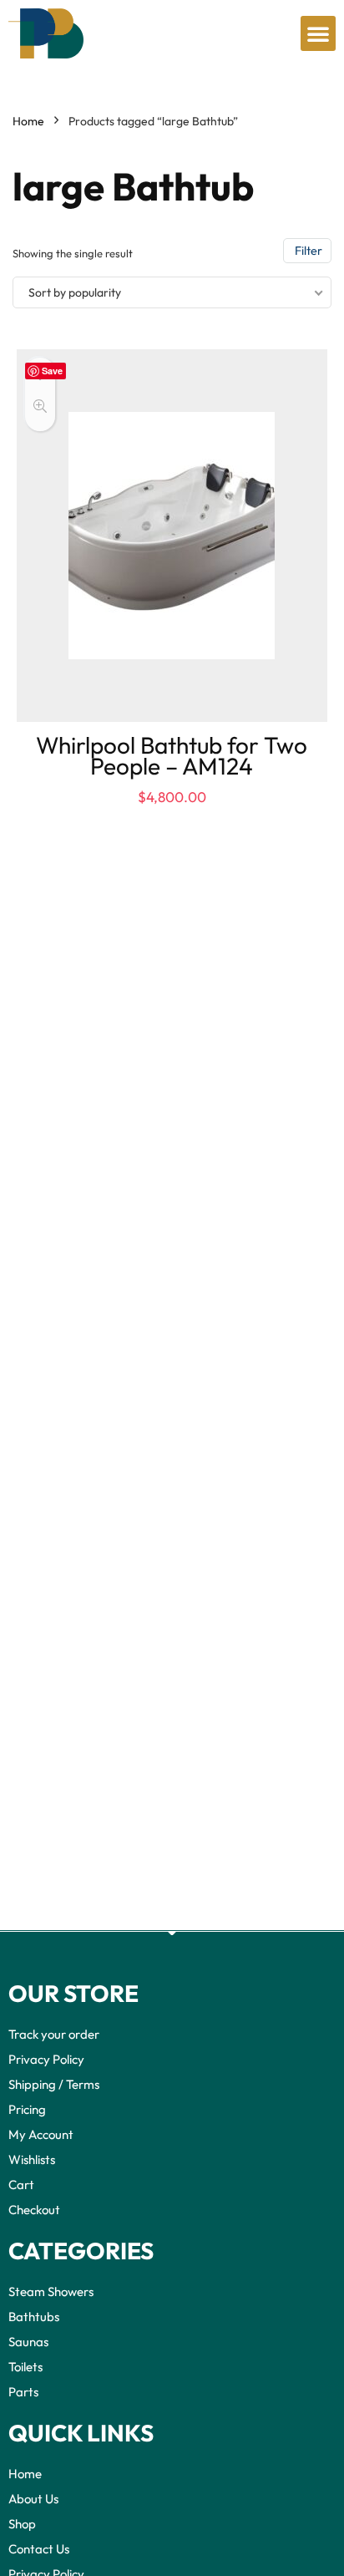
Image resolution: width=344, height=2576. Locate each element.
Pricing (27, 2109)
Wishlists (32, 2159)
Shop (22, 2524)
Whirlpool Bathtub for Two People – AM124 (172, 755)
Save (52, 371)
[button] (318, 33)
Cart (21, 2185)
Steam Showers (51, 2291)
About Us (33, 2499)
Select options (172, 815)
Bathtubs (34, 2317)
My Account (41, 2134)
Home (28, 121)
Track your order (54, 2034)
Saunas (28, 2342)
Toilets (25, 2367)
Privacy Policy (46, 2059)
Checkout (34, 2210)
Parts (23, 2392)
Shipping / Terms (54, 2084)
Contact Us (39, 2549)
